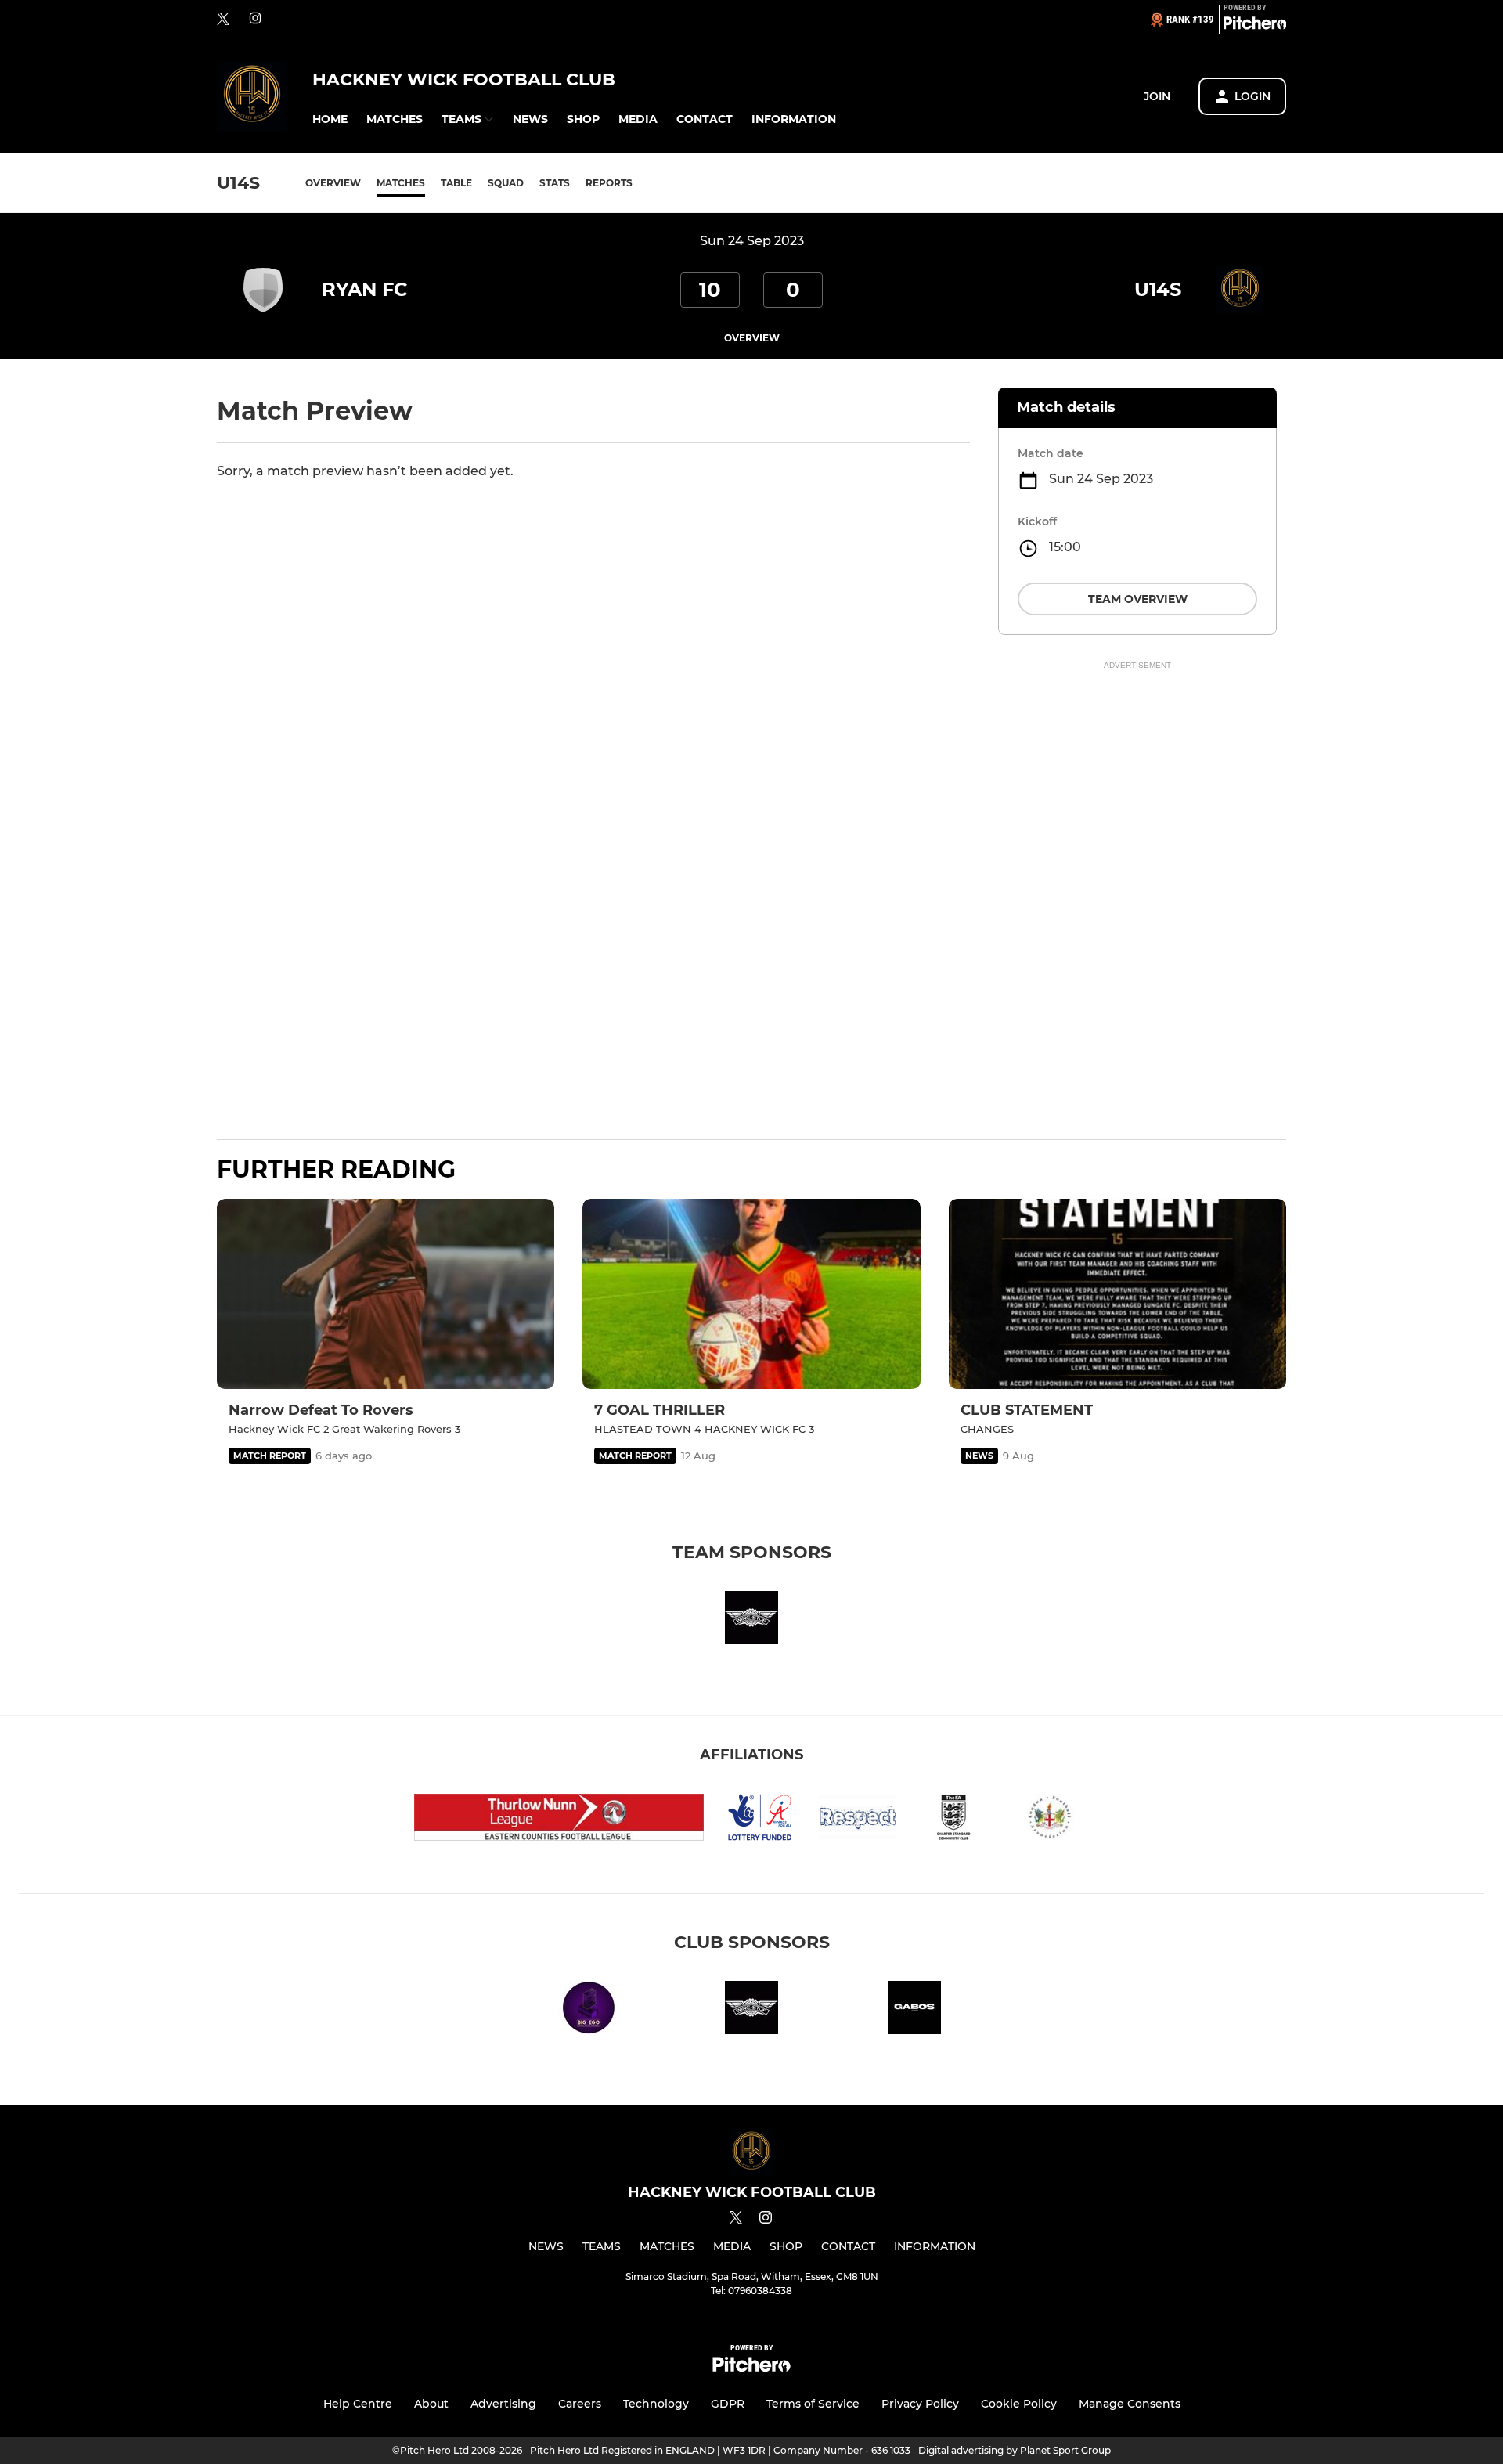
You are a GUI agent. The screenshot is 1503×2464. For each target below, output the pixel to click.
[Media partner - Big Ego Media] (589, 2010)
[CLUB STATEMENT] (1117, 1294)
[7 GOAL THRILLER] (751, 1294)
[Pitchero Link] (1255, 26)
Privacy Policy (920, 2404)
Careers (580, 2404)
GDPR (728, 2404)
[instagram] (255, 19)
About (431, 2404)
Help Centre (358, 2404)
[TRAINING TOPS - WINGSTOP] (751, 1620)
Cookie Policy (1019, 2404)
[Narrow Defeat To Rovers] (386, 1294)
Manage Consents (1130, 2404)
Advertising (503, 2404)
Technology (656, 2404)
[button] (330, 119)
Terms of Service (813, 2404)
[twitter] (223, 20)
